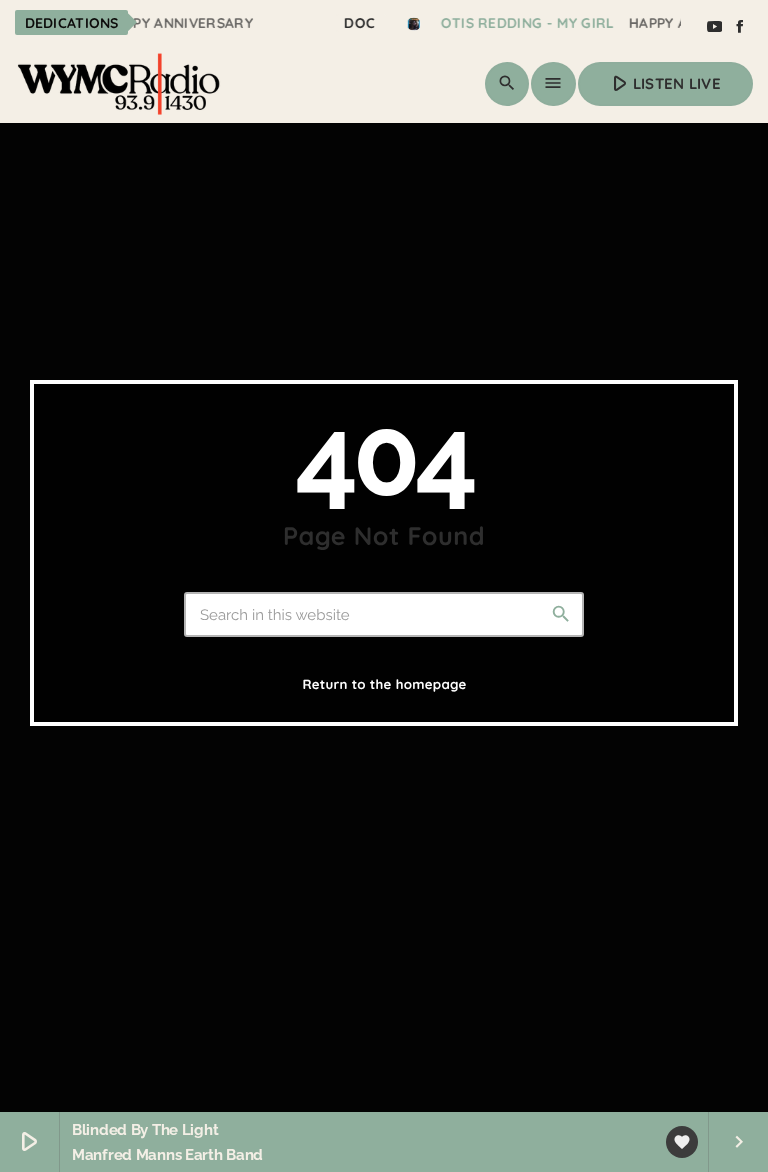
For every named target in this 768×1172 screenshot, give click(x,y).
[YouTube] (714, 27)
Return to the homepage (384, 685)
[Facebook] (740, 27)
